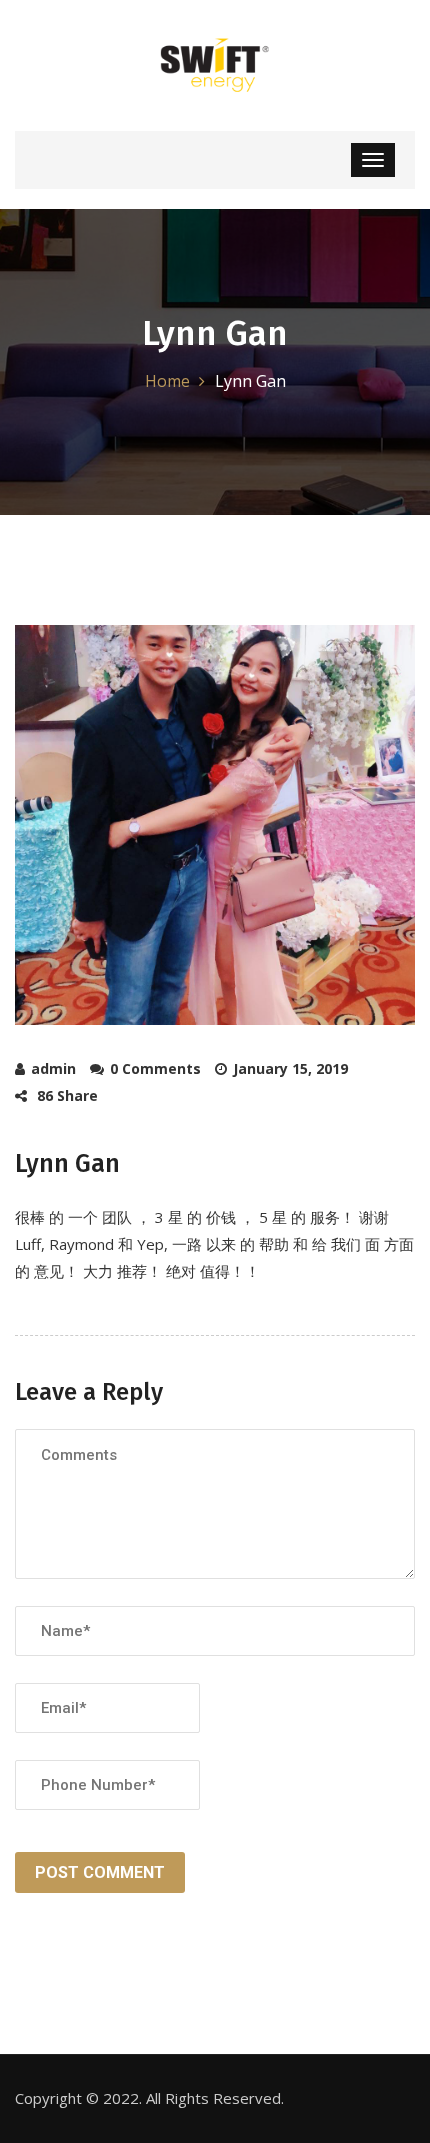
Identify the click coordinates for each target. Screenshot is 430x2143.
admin (53, 1068)
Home (167, 381)
